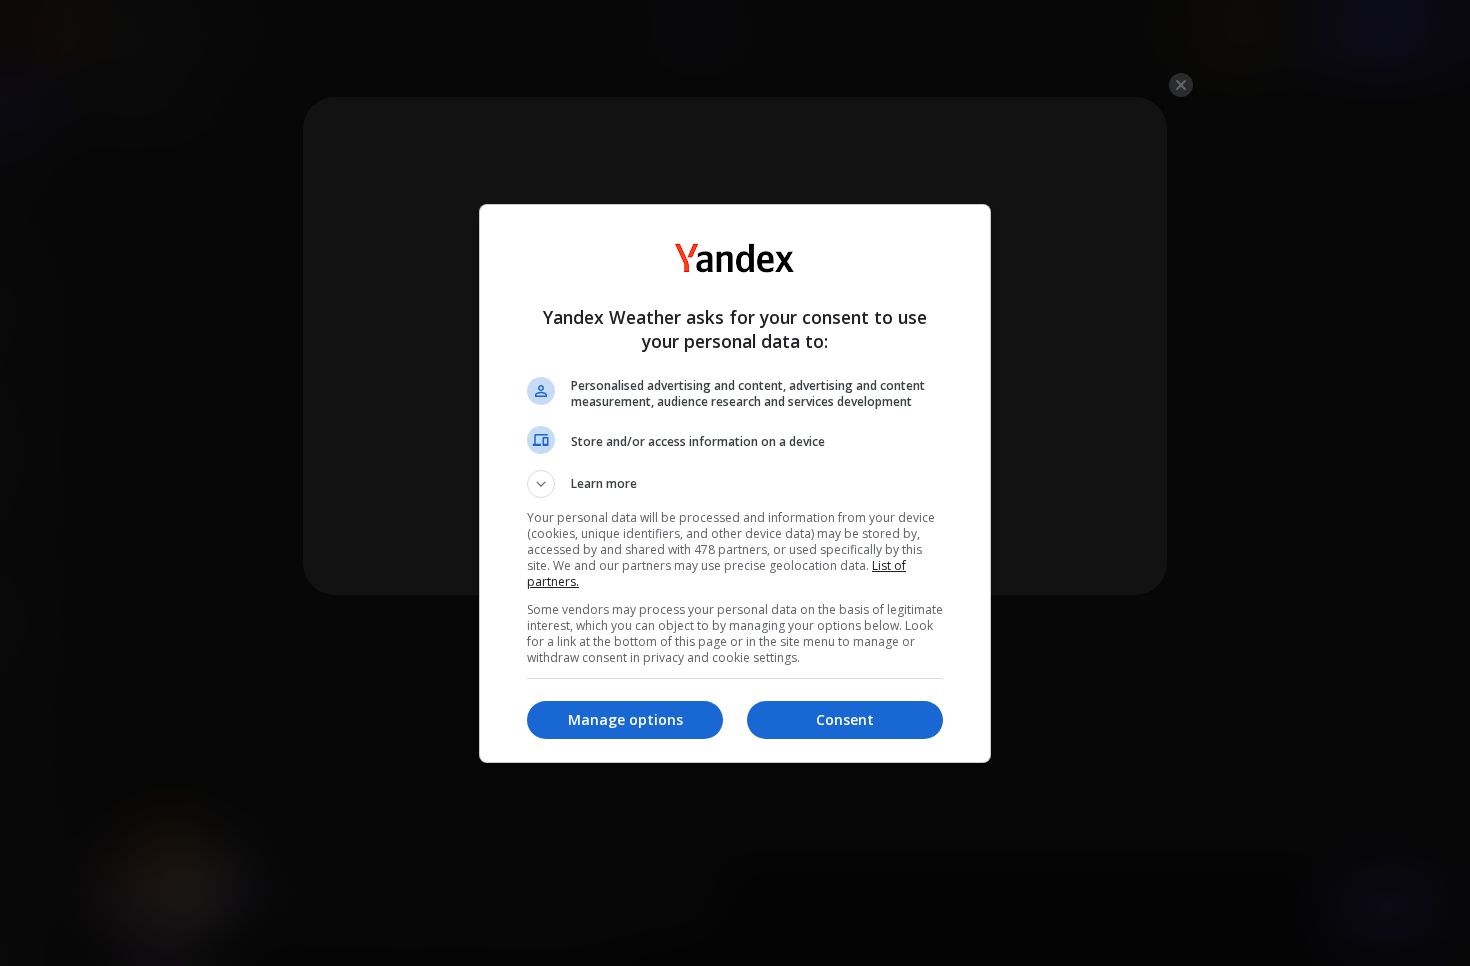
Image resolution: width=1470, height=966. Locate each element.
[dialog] (735, 483)
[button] (735, 484)
